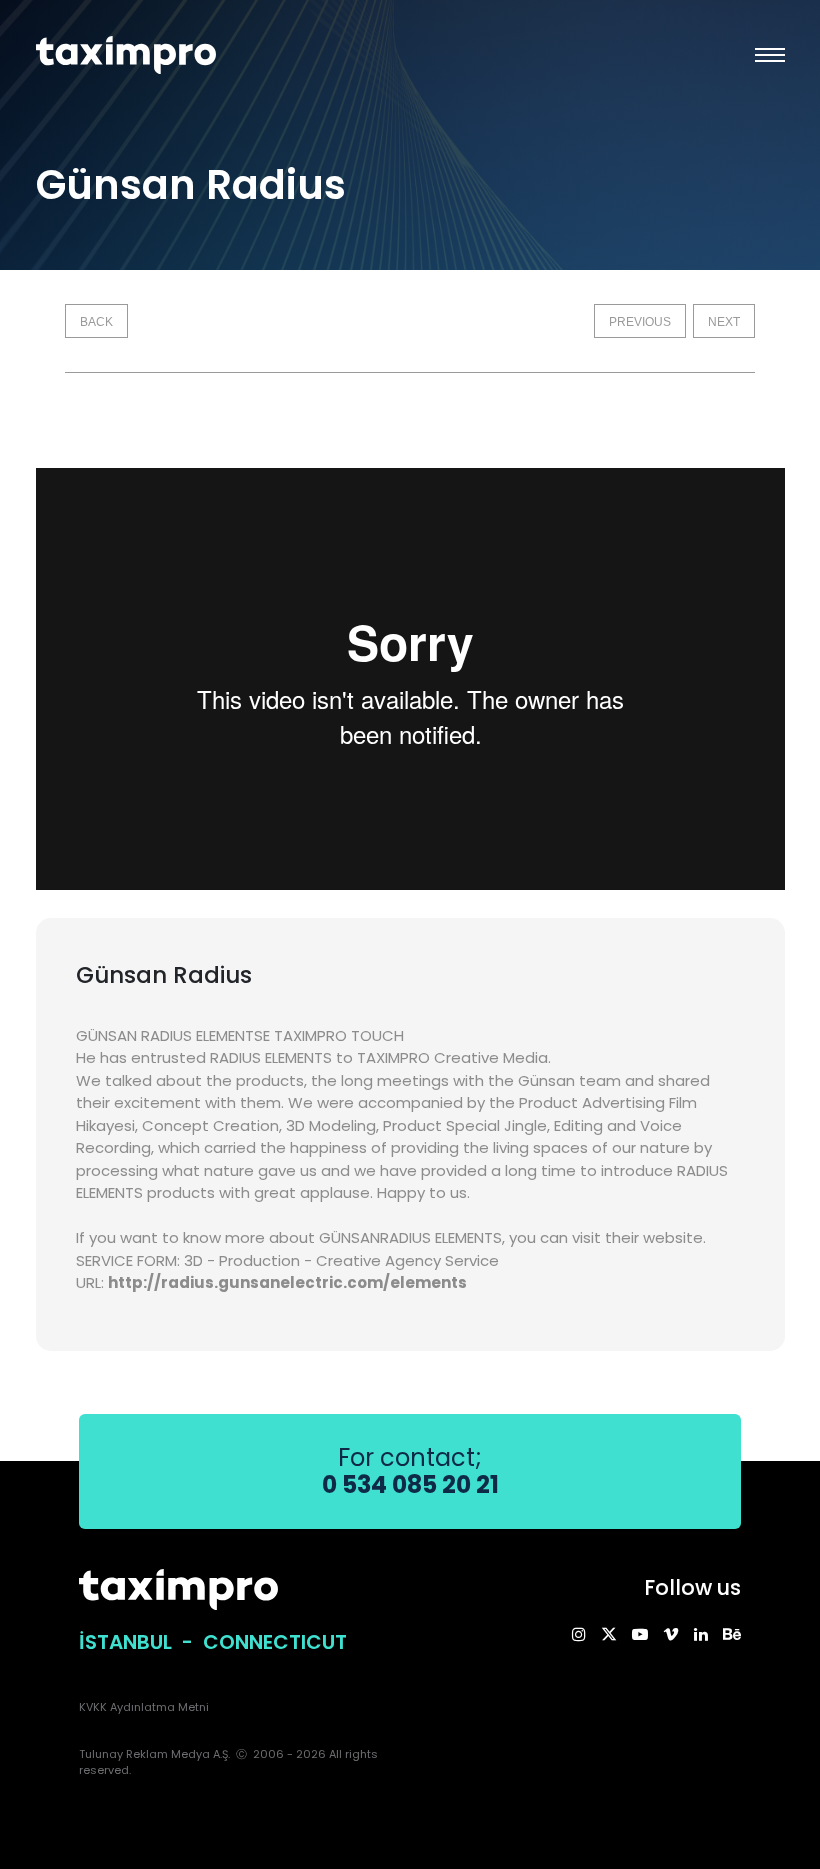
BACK (96, 322)
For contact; (410, 1471)
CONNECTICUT (275, 1642)
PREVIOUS (640, 322)
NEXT (724, 322)
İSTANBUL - (141, 1642)
